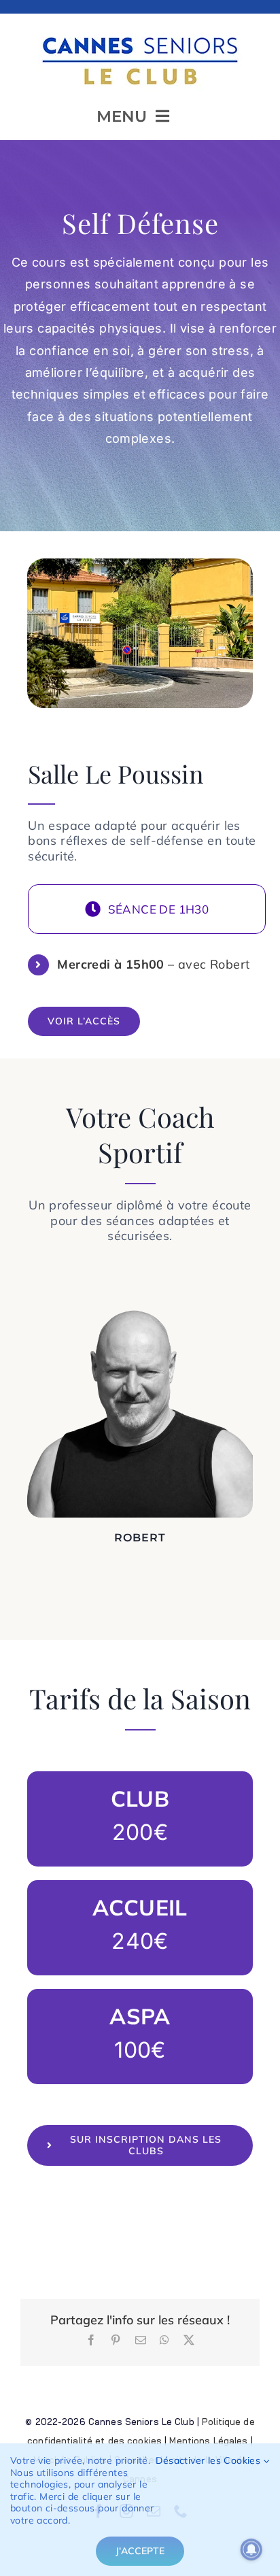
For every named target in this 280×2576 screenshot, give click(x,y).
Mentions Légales (208, 2441)
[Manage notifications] (251, 2549)
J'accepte (140, 2551)
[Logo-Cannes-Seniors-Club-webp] (140, 32)
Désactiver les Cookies (209, 2461)
